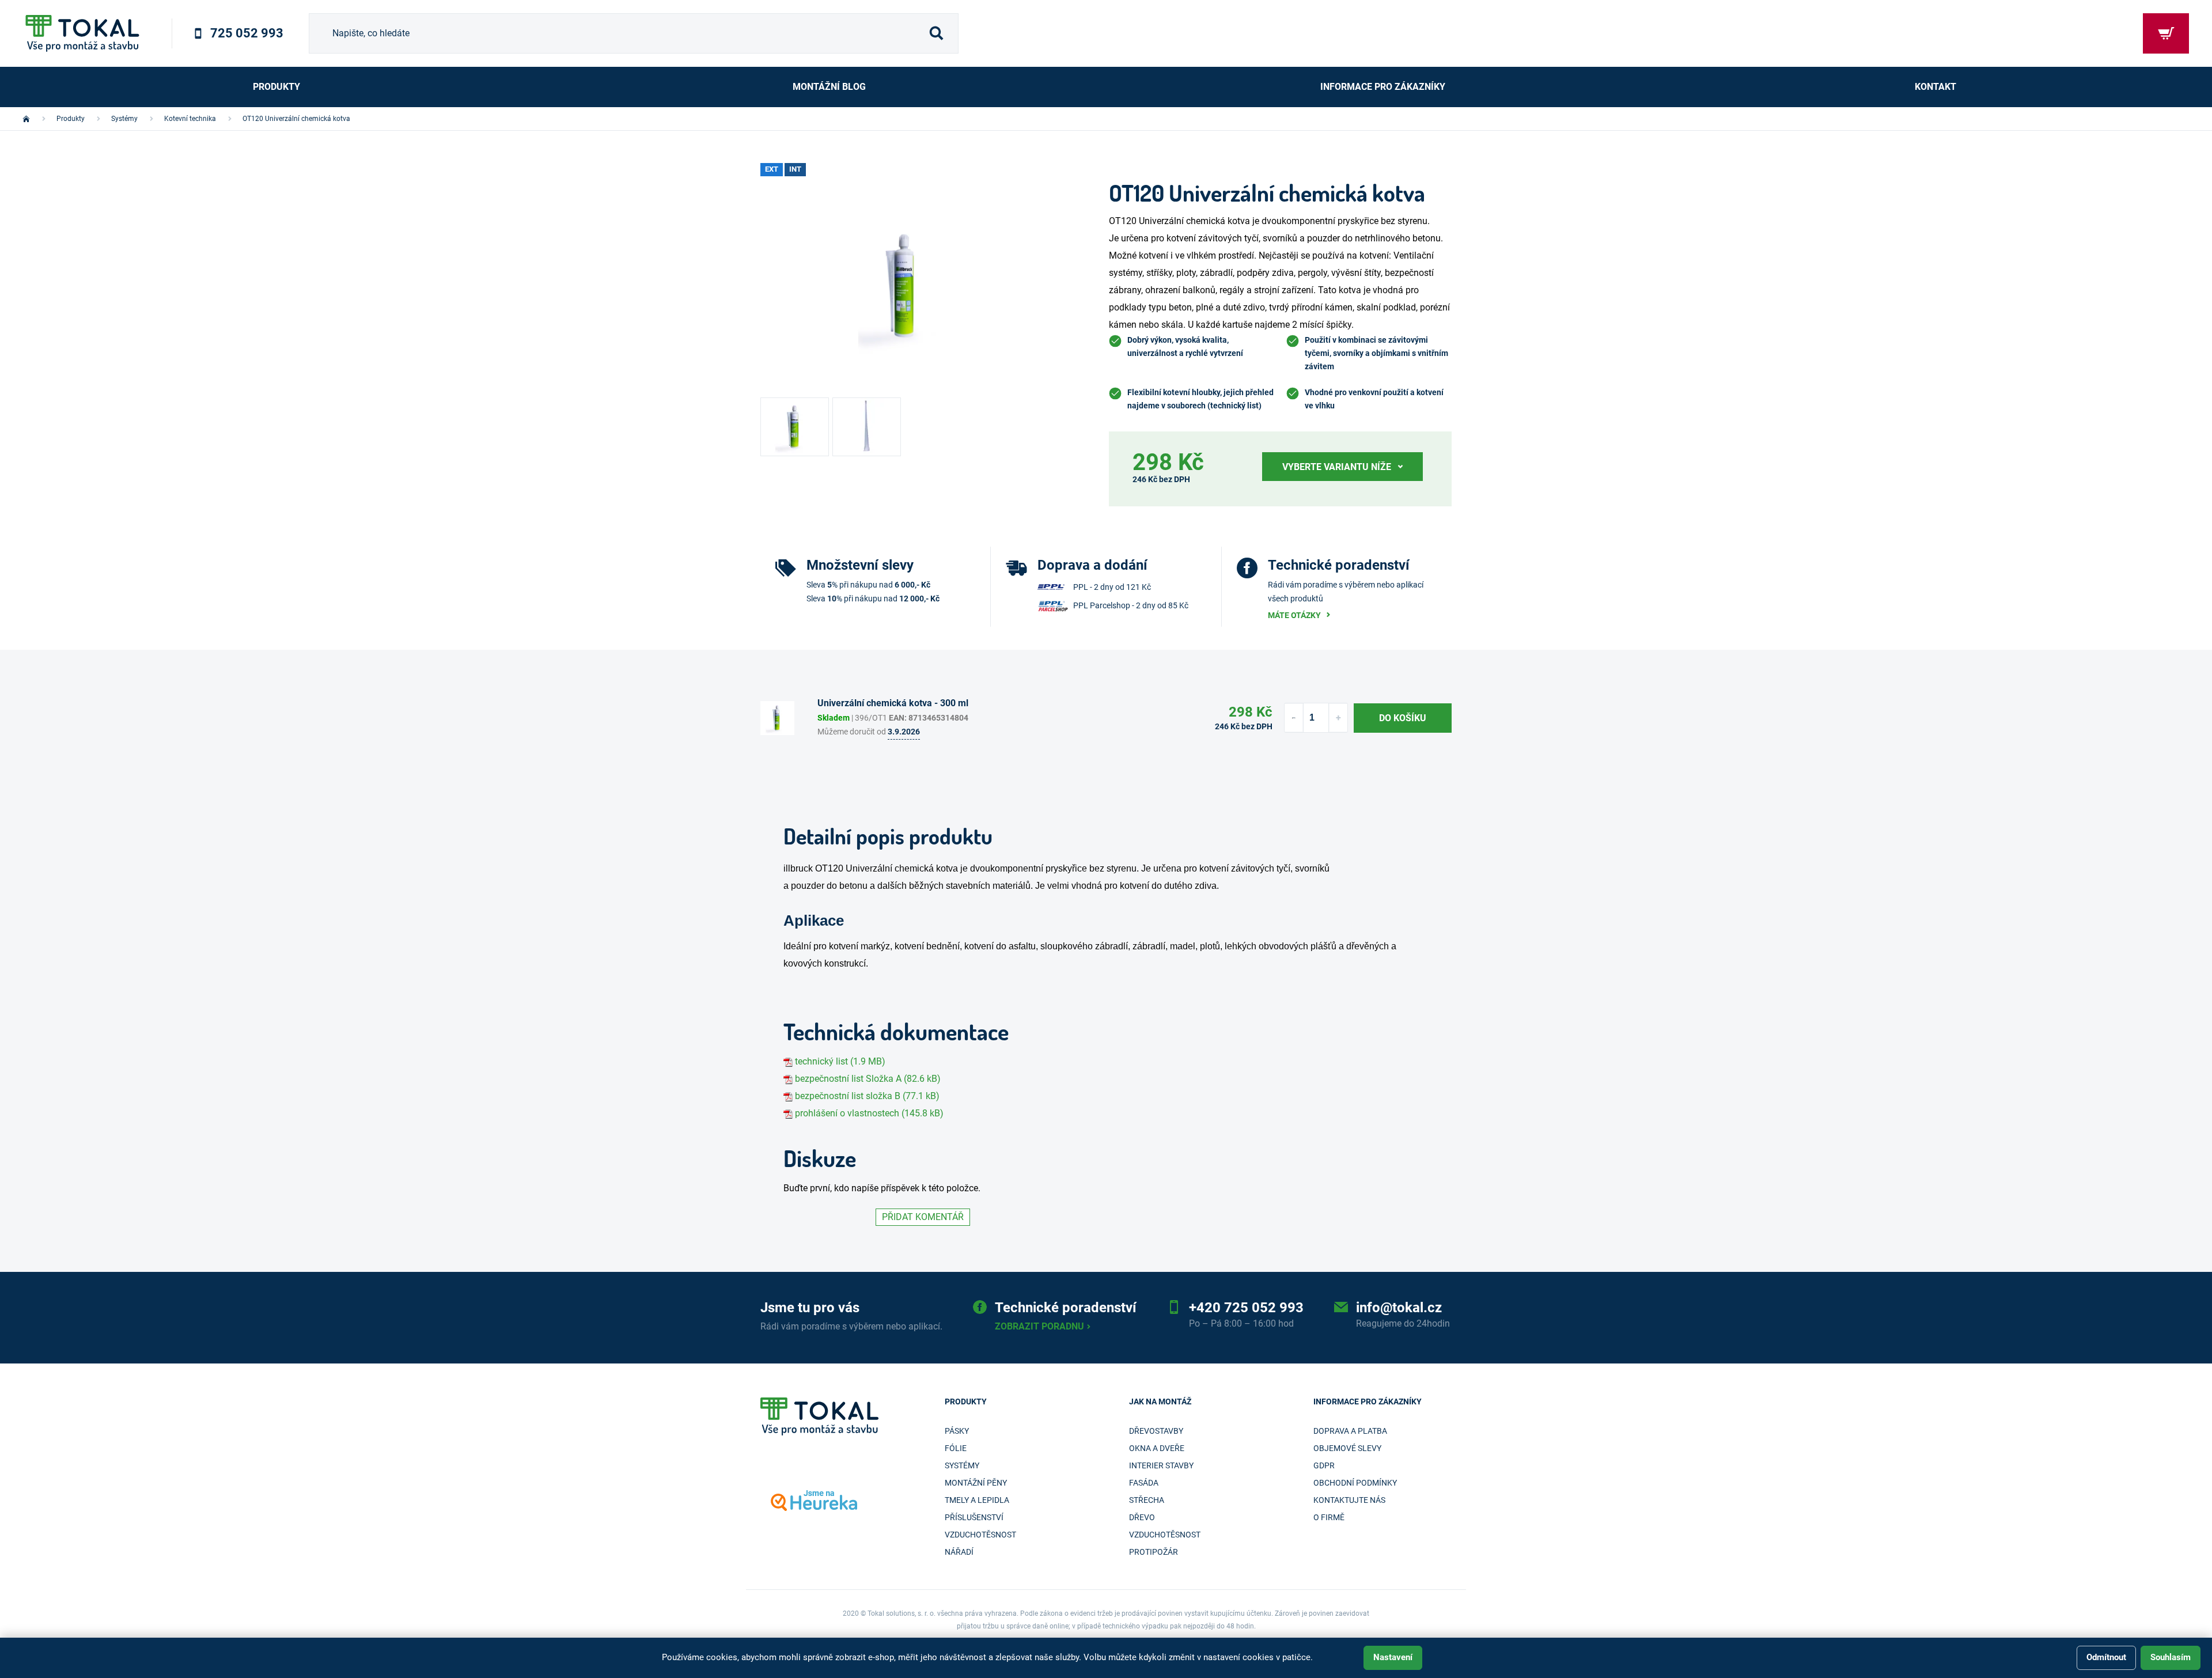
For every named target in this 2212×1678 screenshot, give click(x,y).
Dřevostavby (1156, 1431)
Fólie (956, 1448)
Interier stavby (1161, 1465)
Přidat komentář (923, 1217)
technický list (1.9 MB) (840, 1061)
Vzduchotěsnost (980, 1535)
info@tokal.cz (1399, 1308)
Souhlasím (2171, 1657)
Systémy (962, 1465)
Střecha (1147, 1500)
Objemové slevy (1347, 1448)
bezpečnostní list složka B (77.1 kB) (867, 1096)
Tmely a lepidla (977, 1500)
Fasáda (1144, 1483)
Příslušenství (974, 1517)
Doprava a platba (1350, 1431)
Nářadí (959, 1552)
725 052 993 (247, 33)
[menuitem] (276, 87)
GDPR (1324, 1465)
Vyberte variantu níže (1337, 467)
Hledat (936, 33)
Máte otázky (1294, 615)
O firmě (1329, 1517)
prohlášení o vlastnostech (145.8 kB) (869, 1113)
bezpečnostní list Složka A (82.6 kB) (868, 1079)
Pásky (957, 1431)
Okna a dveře (1157, 1448)
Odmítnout (2106, 1657)
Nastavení (1393, 1657)
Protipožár (1154, 1552)
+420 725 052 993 (1246, 1308)
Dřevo (1142, 1517)
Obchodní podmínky (1355, 1483)
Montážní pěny (976, 1483)
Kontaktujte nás (1349, 1500)
